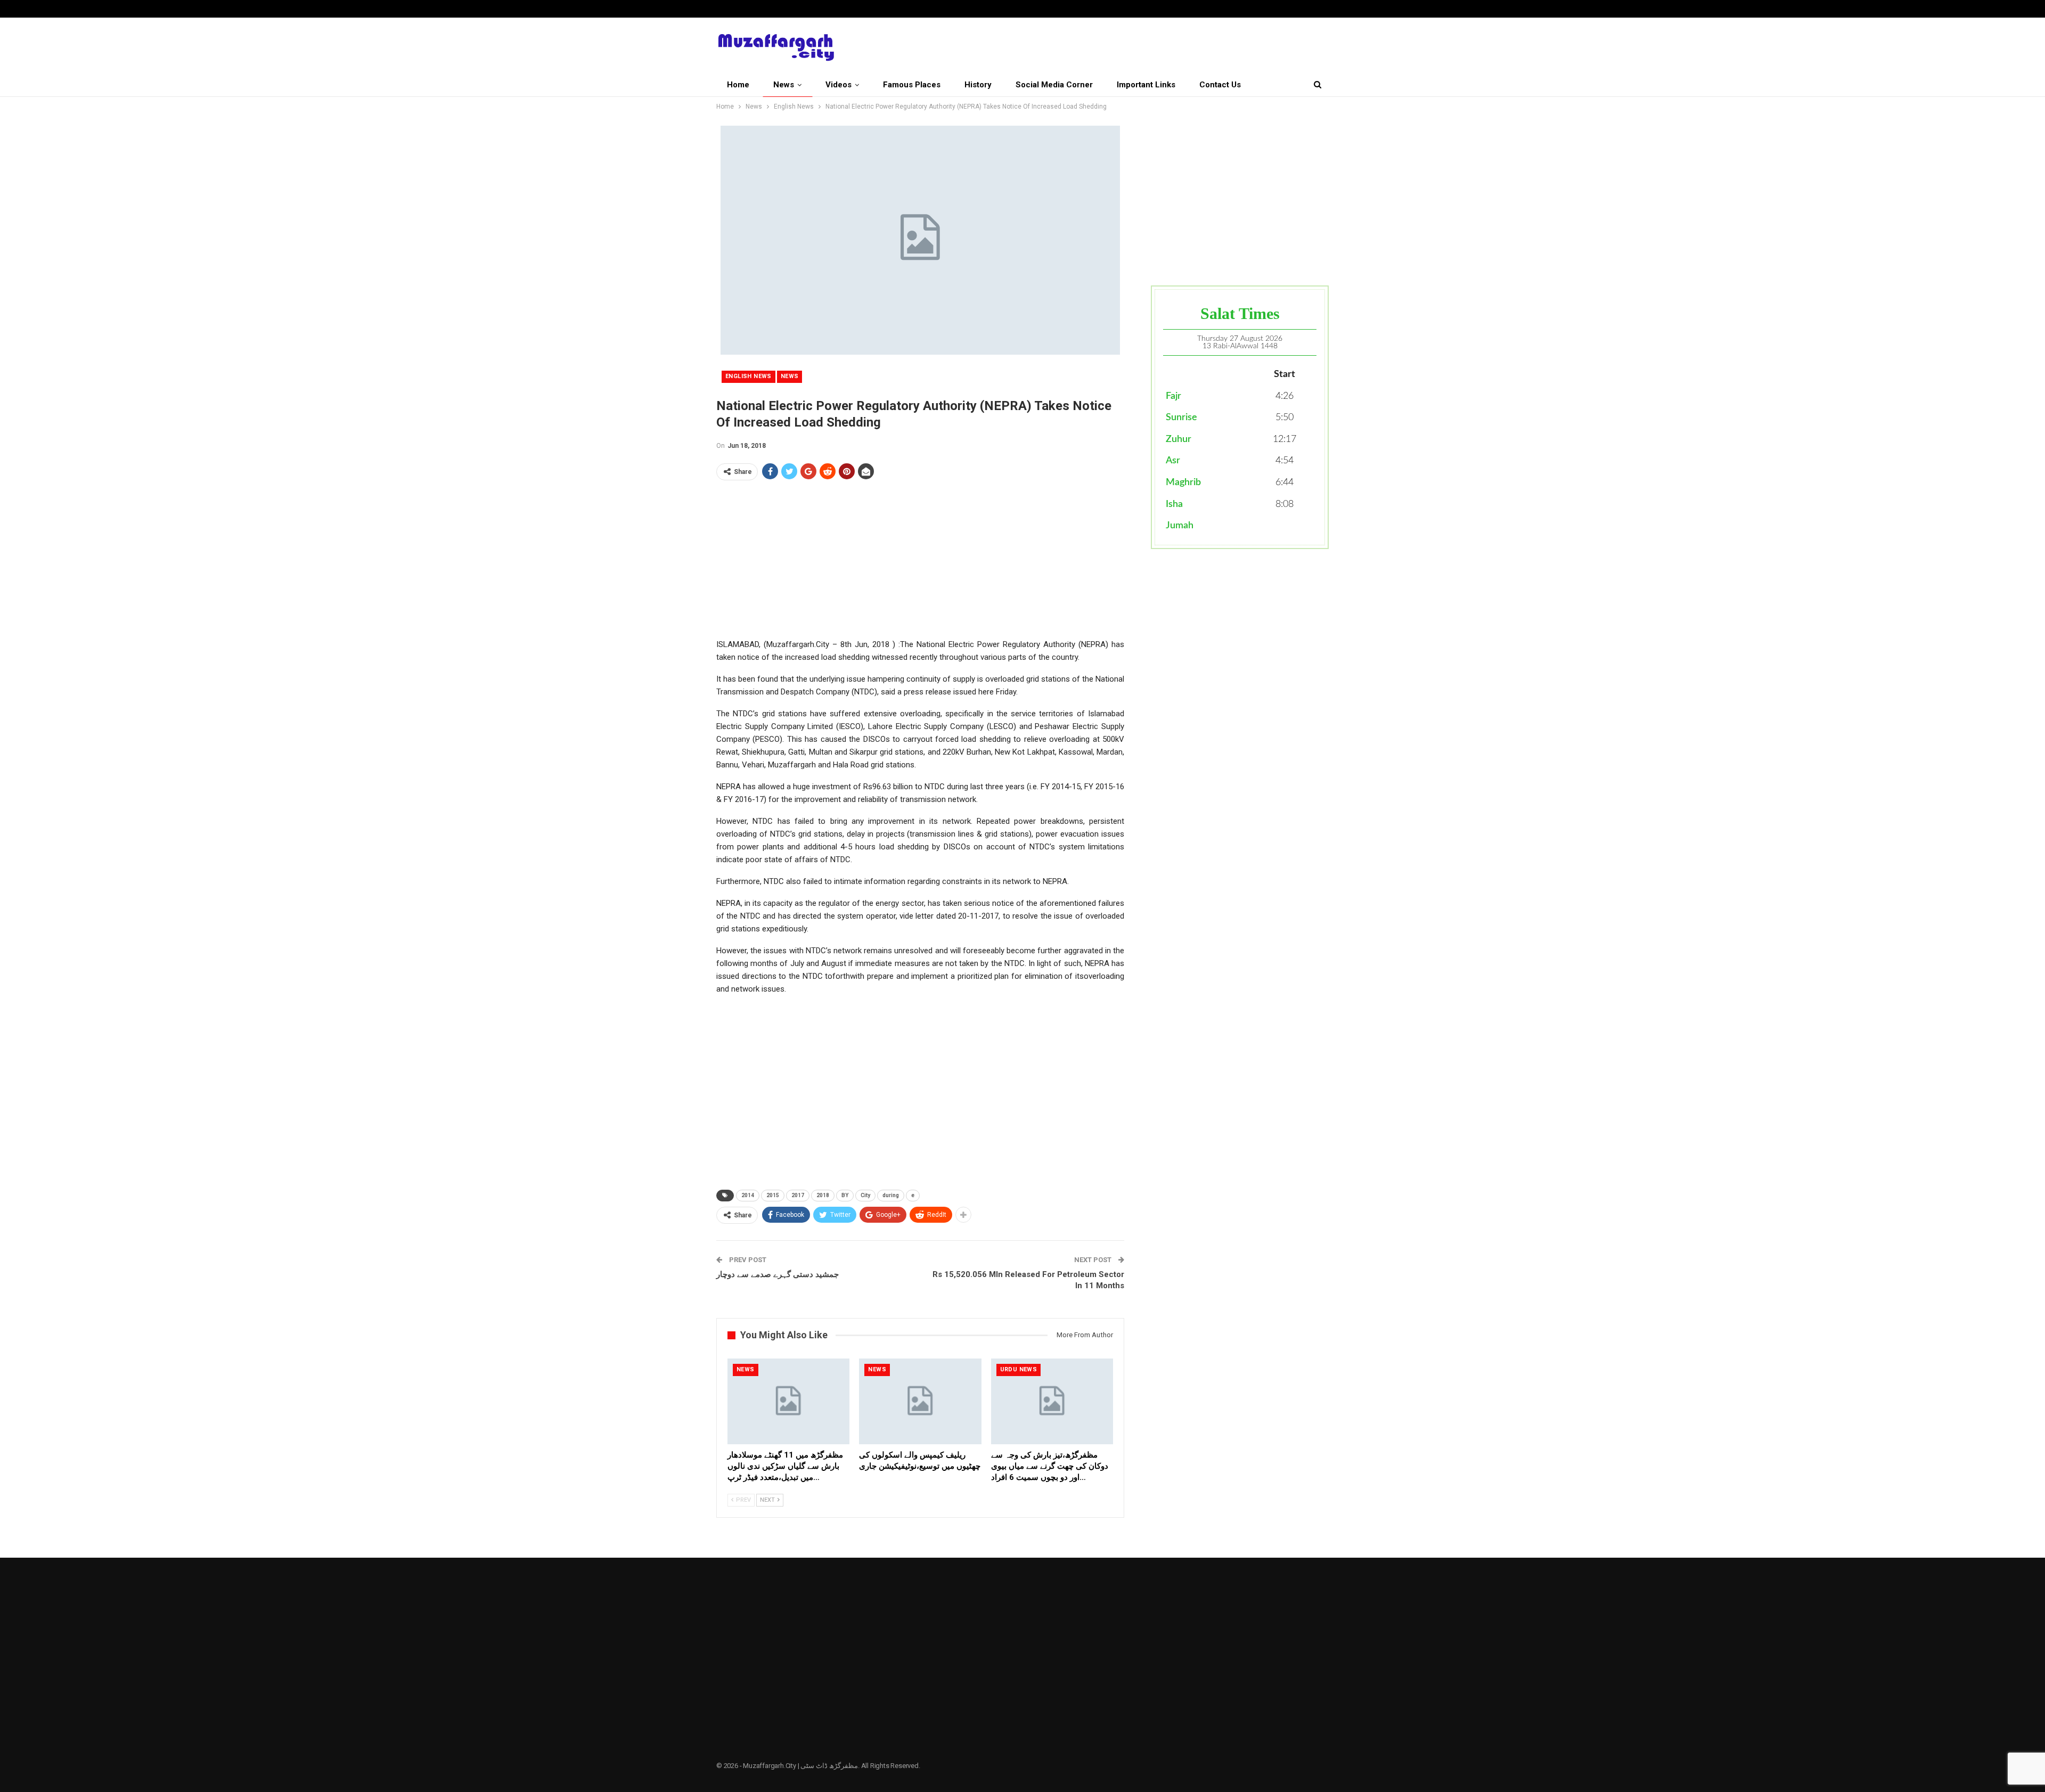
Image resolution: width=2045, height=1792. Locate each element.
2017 (798, 1195)
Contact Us (1220, 85)
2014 (748, 1195)
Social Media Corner (1054, 85)
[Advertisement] (920, 563)
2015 (773, 1195)
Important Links (1146, 85)
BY (845, 1195)
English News (749, 376)
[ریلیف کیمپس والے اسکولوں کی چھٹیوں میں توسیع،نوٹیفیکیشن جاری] (920, 1401)
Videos (839, 85)
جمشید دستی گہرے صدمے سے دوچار (778, 1274)
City (865, 1195)
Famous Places (912, 85)
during (891, 1195)
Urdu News (1019, 1369)
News (784, 85)
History (978, 85)
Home (738, 85)
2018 (823, 1195)
